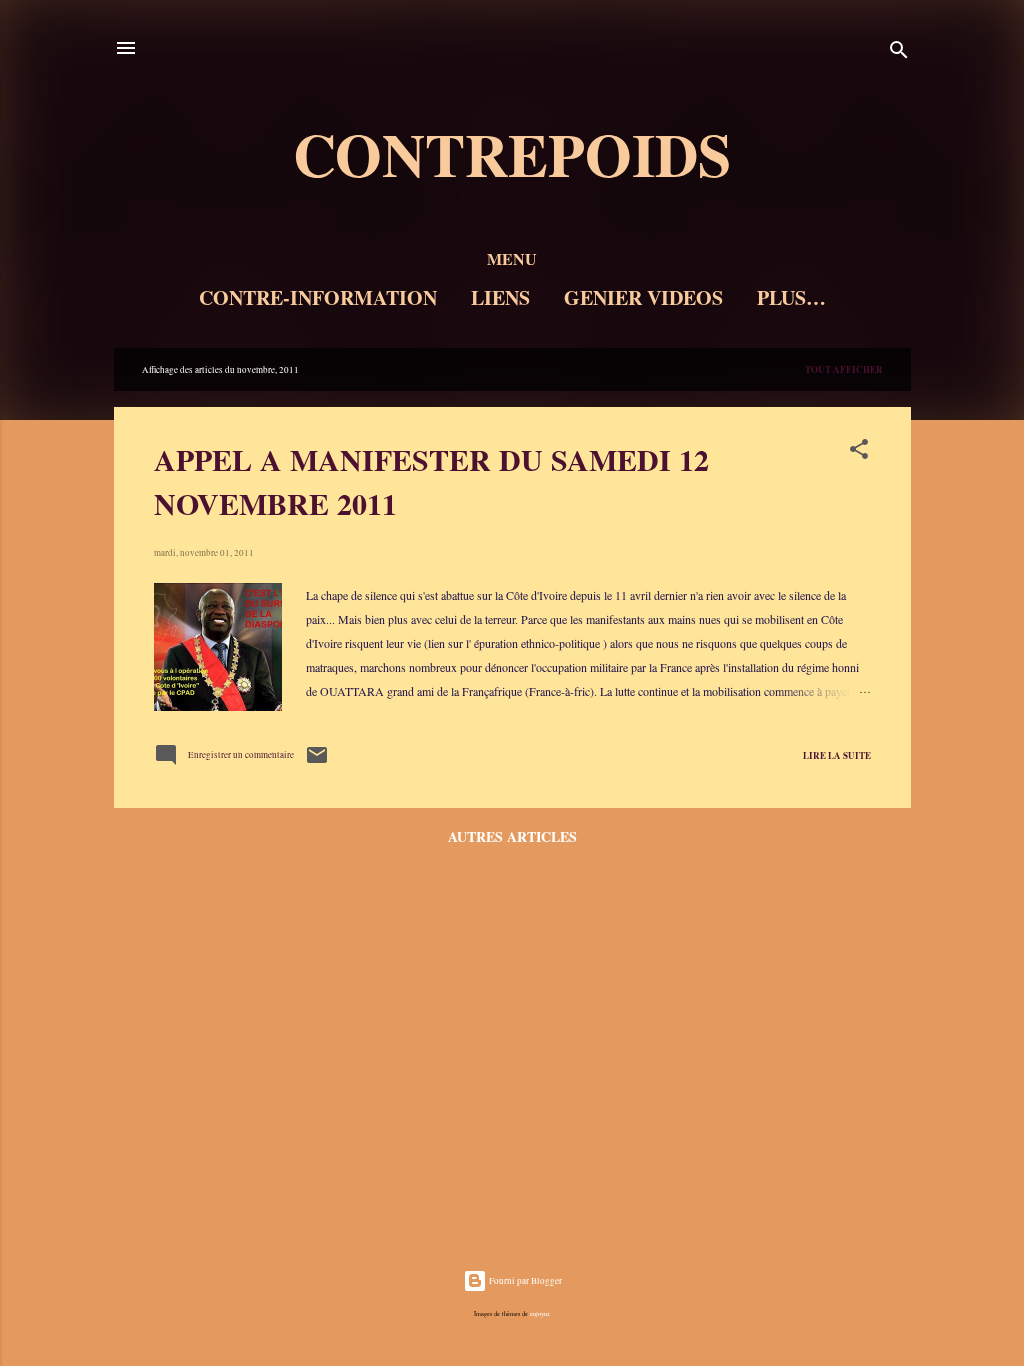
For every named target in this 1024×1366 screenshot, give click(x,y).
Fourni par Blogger (524, 1281)
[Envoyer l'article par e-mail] (317, 764)
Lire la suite (837, 755)
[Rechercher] (899, 54)
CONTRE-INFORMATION (318, 297)
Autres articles (512, 836)
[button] (859, 453)
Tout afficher (844, 369)
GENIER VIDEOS (643, 297)
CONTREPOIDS (512, 153)
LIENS (500, 297)
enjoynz (540, 1313)
